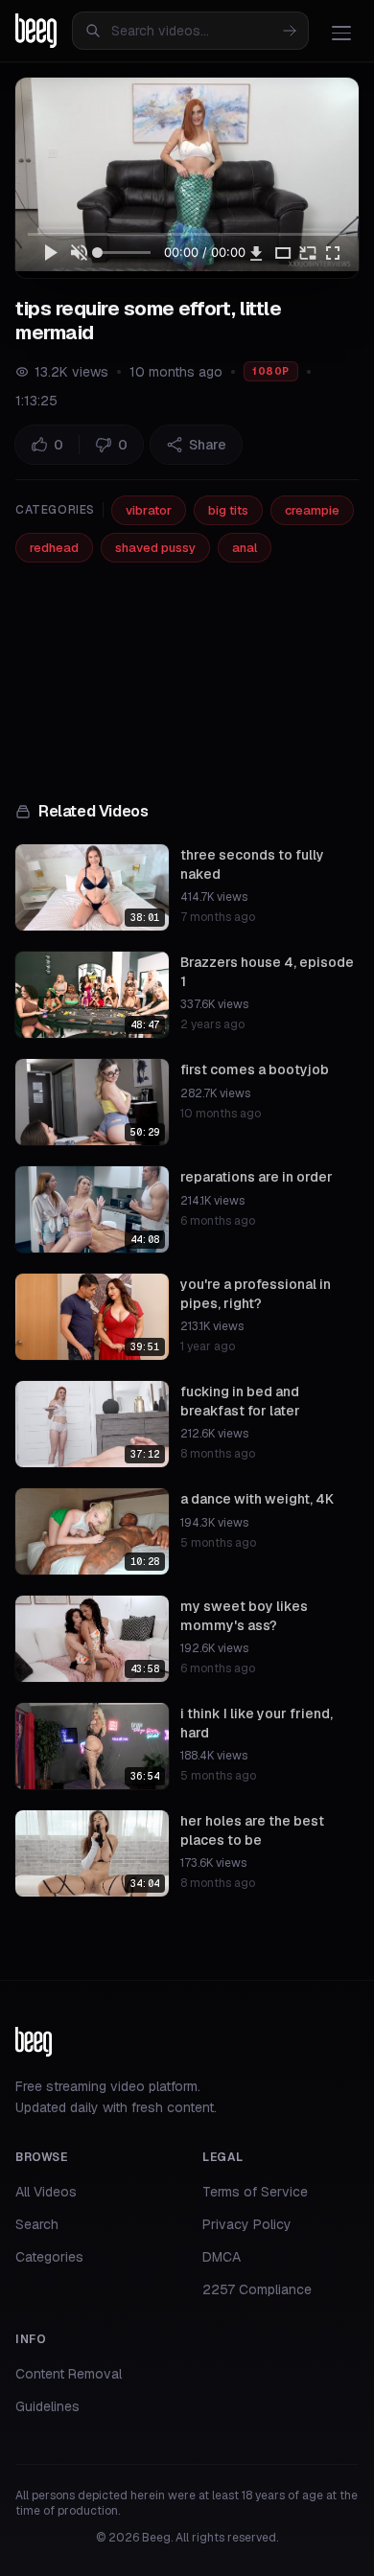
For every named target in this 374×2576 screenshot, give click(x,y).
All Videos (46, 2192)
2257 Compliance (257, 2289)
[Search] (290, 31)
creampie (312, 510)
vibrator (149, 510)
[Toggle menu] (341, 33)
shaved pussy (155, 548)
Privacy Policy (247, 2224)
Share (208, 445)
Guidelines (47, 2406)
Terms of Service (255, 2192)
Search (37, 2224)
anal (245, 548)
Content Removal (69, 2374)
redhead (54, 548)
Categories (49, 2257)
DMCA (222, 2257)
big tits (228, 510)
